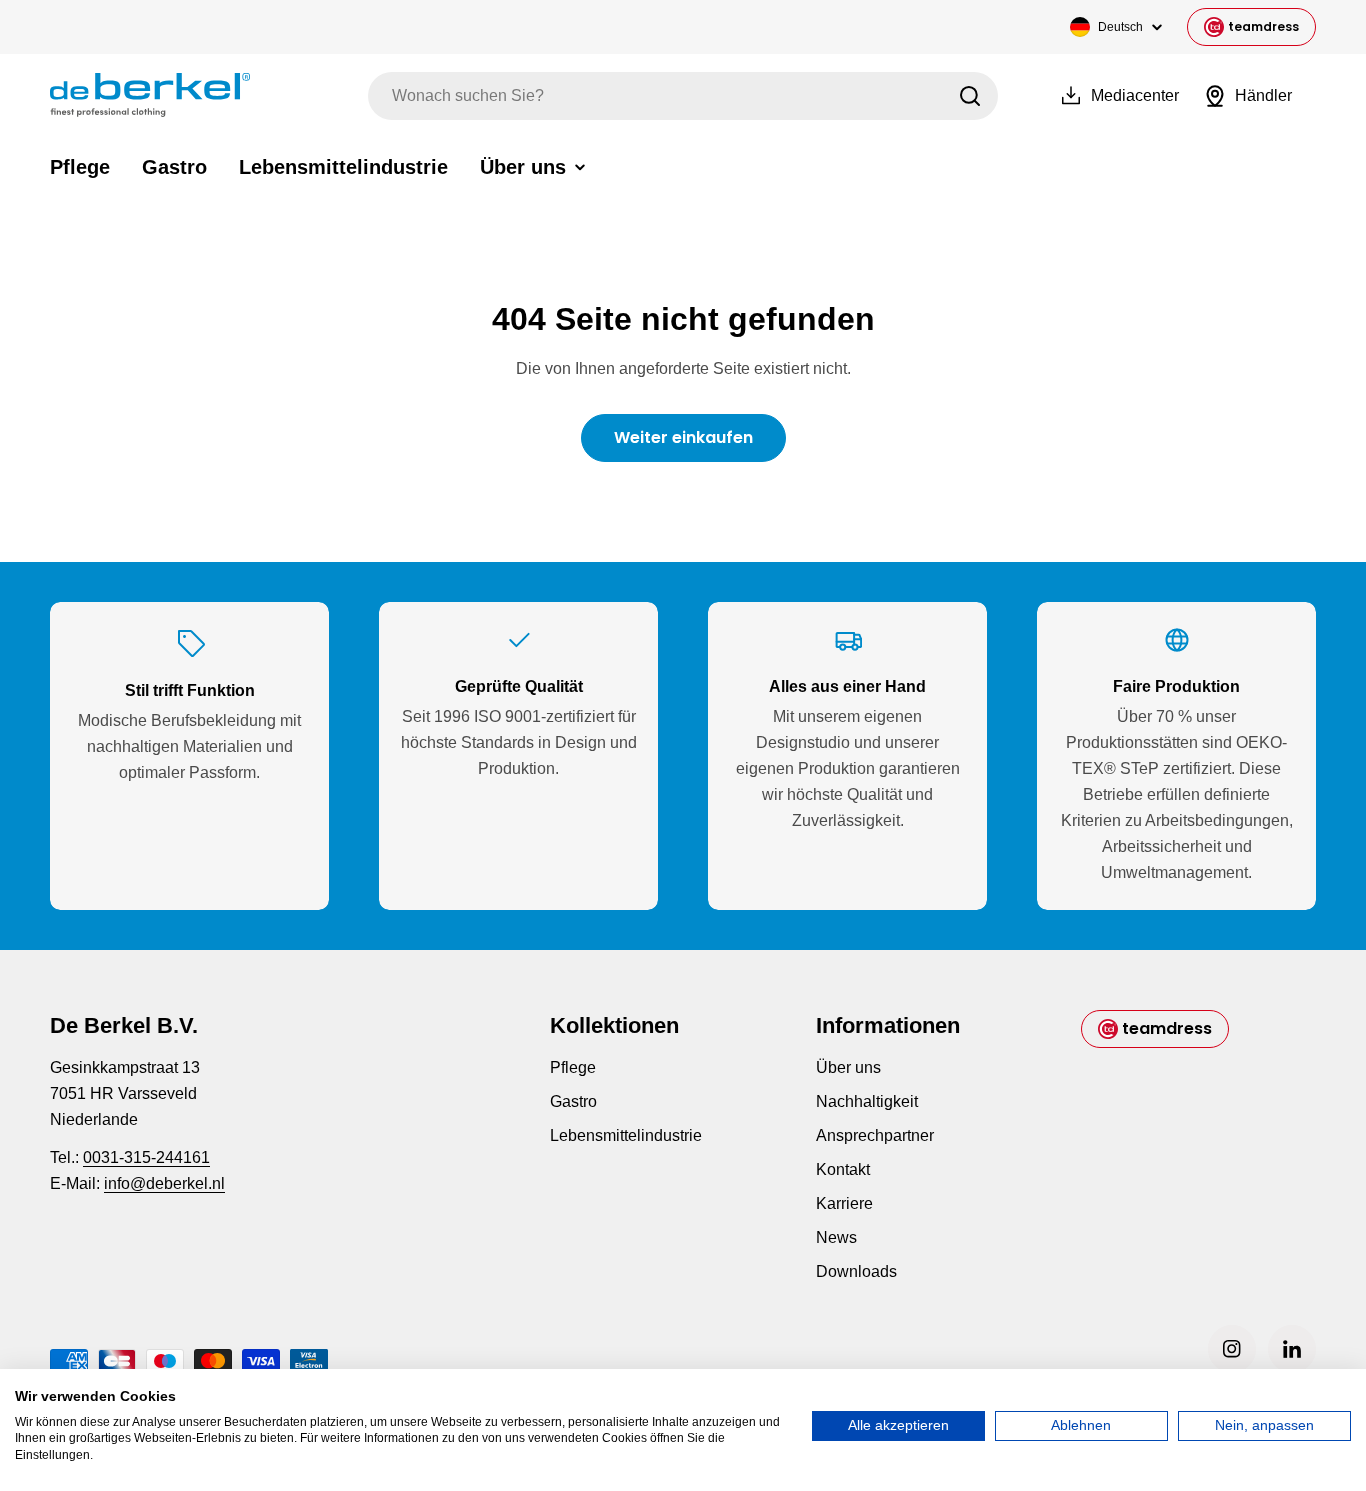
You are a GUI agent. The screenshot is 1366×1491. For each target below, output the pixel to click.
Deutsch (1120, 27)
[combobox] (683, 96)
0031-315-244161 (146, 1157)
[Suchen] (970, 96)
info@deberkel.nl (164, 1183)
